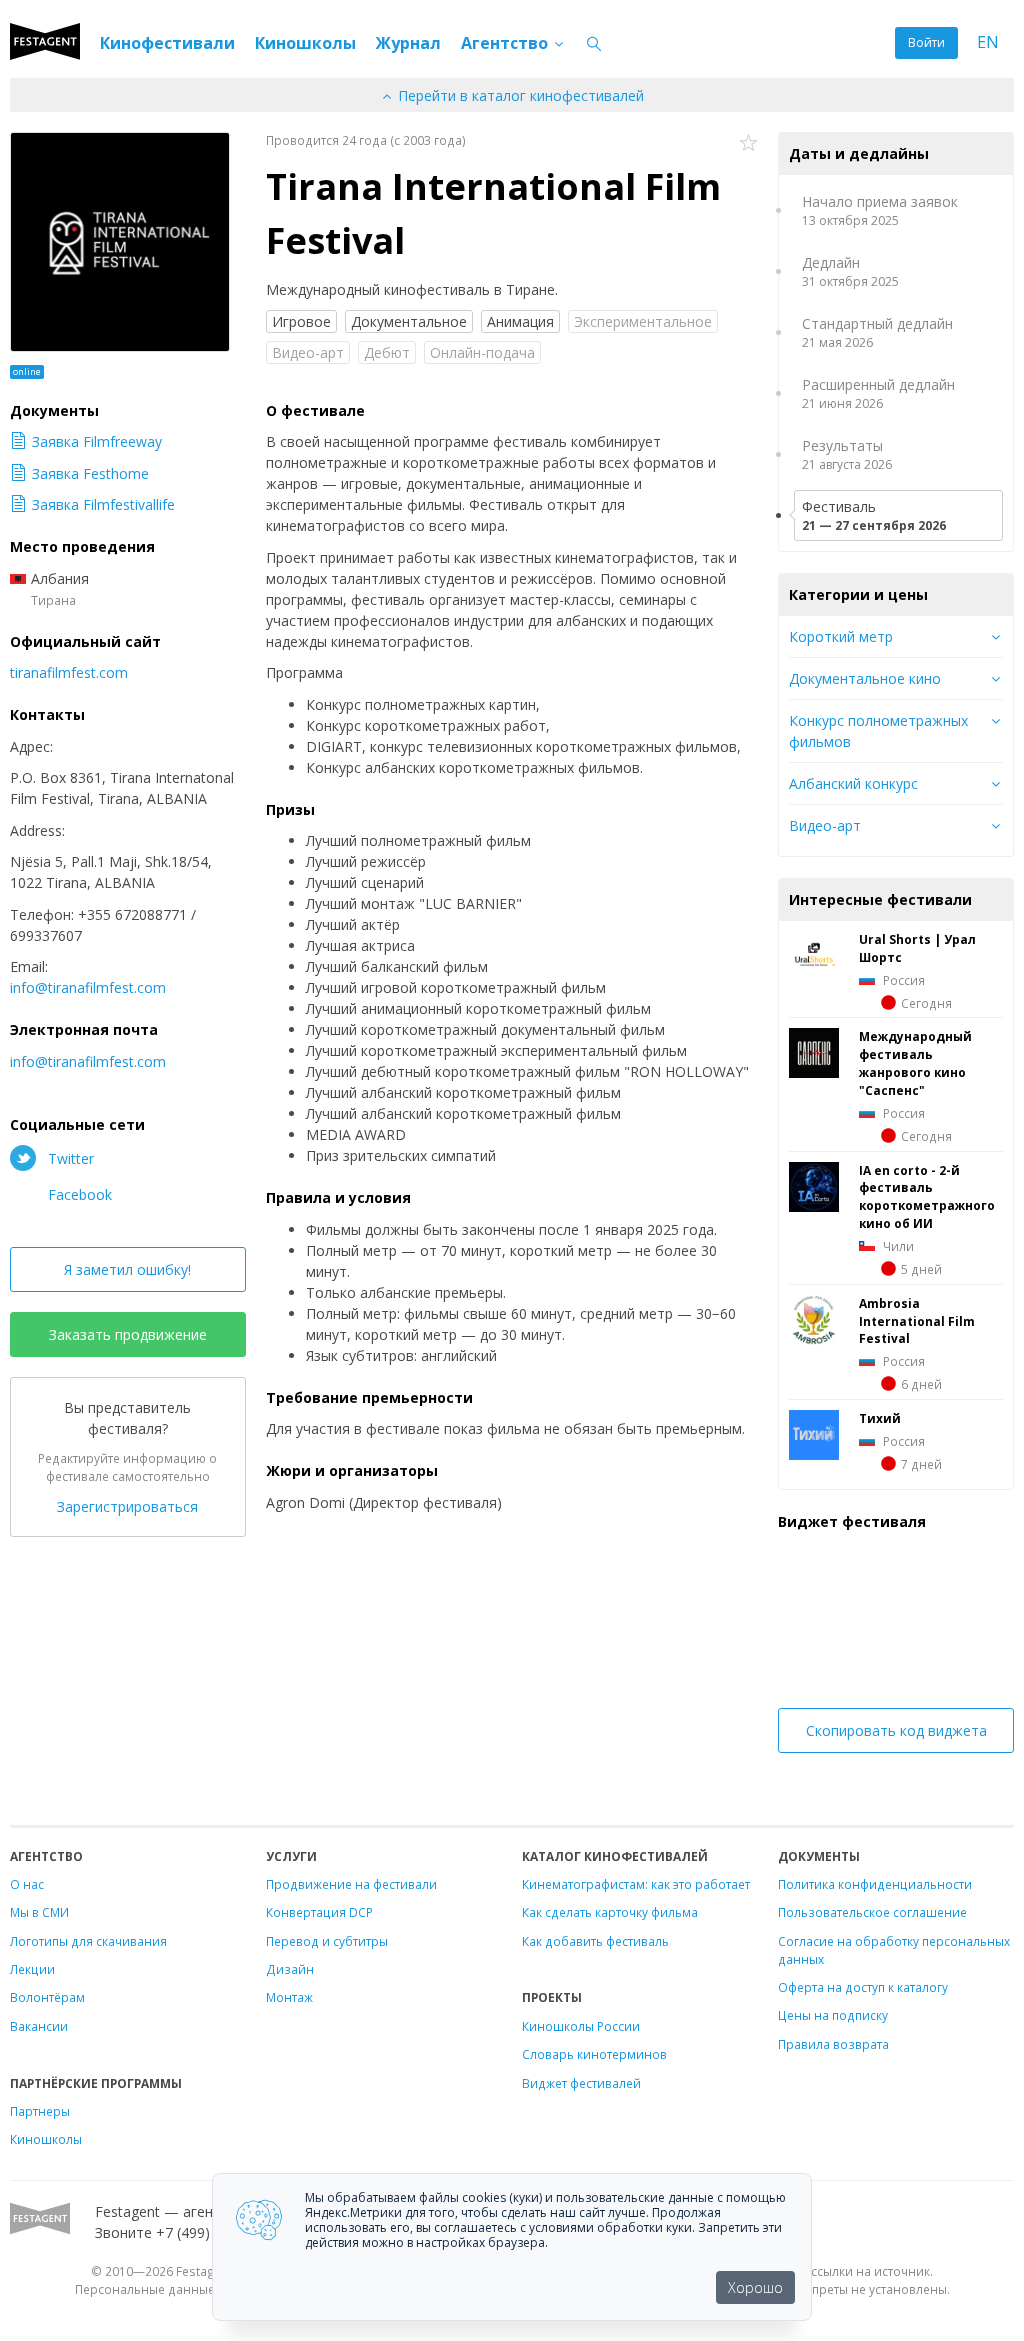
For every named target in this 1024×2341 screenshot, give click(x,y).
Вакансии (39, 2026)
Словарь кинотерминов (594, 2054)
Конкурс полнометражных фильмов (878, 731)
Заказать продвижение (128, 1334)
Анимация (520, 321)
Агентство (506, 43)
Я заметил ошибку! (127, 1269)
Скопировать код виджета (896, 1730)
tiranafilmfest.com (69, 672)
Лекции (32, 1969)
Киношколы (305, 43)
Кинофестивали (167, 43)
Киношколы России (581, 2026)
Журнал (408, 43)
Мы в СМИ (39, 1912)
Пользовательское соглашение (872, 1912)
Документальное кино (865, 678)
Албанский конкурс (853, 783)
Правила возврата (833, 2044)
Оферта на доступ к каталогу (863, 1987)
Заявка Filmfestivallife (103, 504)
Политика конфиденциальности (875, 1884)
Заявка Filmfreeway (97, 441)
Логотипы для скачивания (88, 1941)
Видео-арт (825, 825)
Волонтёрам (47, 1997)
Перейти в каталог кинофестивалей (519, 95)
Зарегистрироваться (127, 1506)
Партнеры (40, 2111)
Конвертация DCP (319, 1912)
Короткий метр (841, 636)
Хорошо (755, 2287)
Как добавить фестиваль (595, 1941)
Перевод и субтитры (327, 1941)
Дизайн (290, 1969)
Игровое (301, 321)
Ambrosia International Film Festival (917, 1321)
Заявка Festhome (90, 473)
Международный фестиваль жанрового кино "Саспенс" (915, 1063)
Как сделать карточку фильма (610, 1912)
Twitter (69, 1158)
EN (988, 42)
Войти (926, 42)
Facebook (78, 1194)
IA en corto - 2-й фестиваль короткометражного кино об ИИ (927, 1197)
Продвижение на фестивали (351, 1884)
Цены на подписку (833, 2015)
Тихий (880, 1418)
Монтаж (289, 1997)
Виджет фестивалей (581, 2083)
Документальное (409, 321)
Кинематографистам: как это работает (636, 1884)
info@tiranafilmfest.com (88, 987)
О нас (27, 1884)
